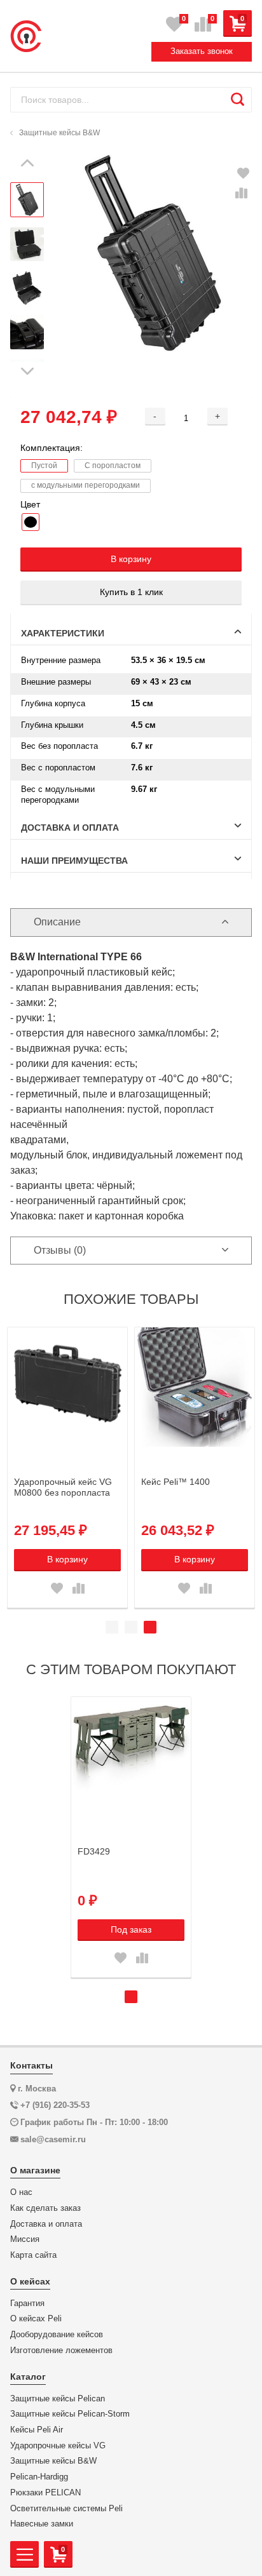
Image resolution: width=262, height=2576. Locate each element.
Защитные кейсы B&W (53, 2461)
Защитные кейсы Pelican (58, 2399)
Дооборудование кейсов (57, 2335)
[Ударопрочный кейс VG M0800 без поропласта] (67, 1387)
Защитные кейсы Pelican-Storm (70, 2414)
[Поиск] (238, 100)
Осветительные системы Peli (66, 2509)
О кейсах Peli (36, 2319)
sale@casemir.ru (53, 2139)
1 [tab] (112, 1627)
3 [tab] (150, 1627)
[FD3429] (131, 1757)
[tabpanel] (67, 1467)
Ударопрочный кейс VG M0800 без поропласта (63, 1487)
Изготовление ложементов (61, 2351)
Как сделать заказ (45, 2208)
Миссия (25, 2239)
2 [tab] (131, 1627)
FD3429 (94, 1851)
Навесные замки (42, 2524)
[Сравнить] (241, 194)
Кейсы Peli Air (37, 2430)
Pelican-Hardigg (39, 2477)
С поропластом (113, 466)
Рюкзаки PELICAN (45, 2493)
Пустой (44, 466)
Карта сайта (33, 2255)
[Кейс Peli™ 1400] (195, 1387)
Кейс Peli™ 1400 (176, 1482)
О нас (21, 2192)
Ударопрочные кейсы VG (58, 2446)
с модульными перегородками (86, 485)
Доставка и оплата (46, 2224)
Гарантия (27, 2304)
